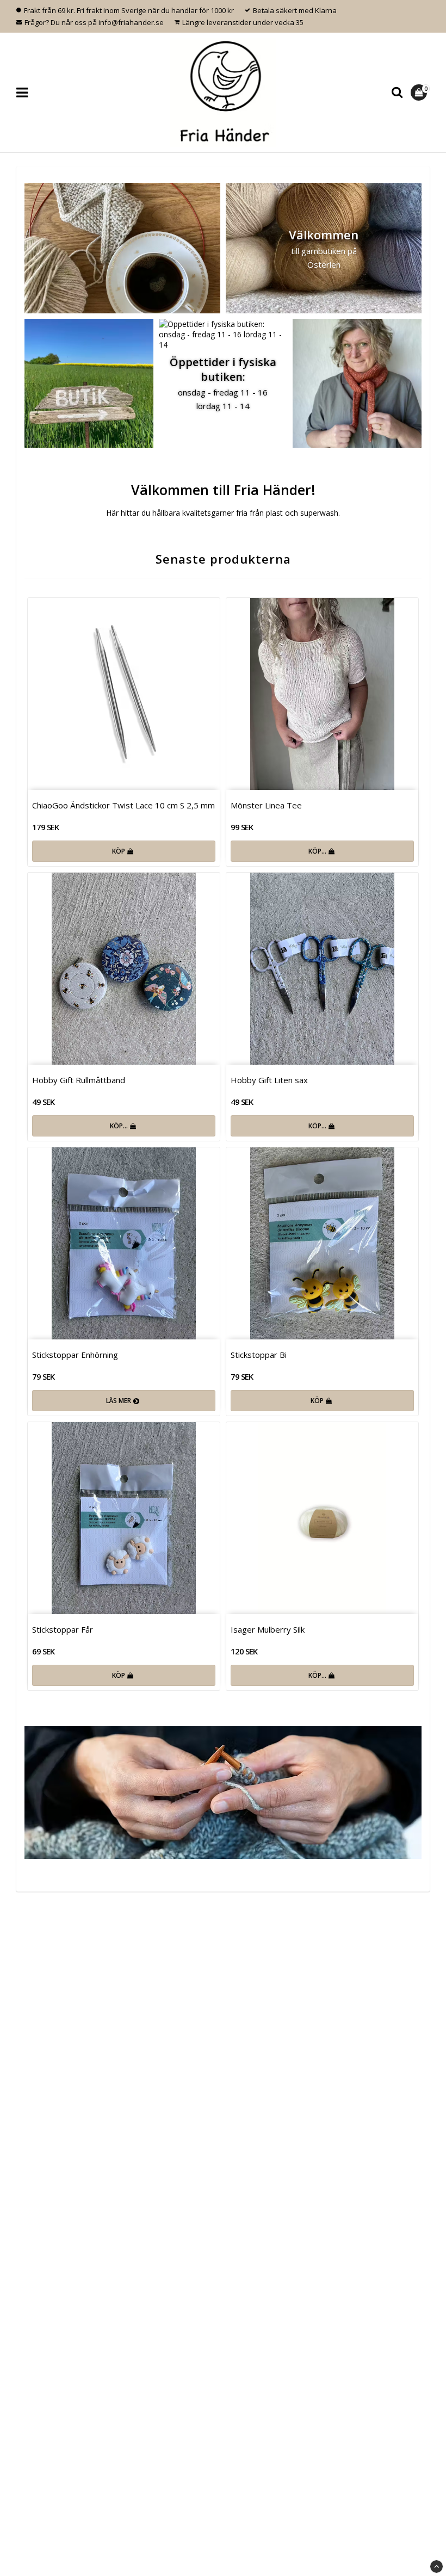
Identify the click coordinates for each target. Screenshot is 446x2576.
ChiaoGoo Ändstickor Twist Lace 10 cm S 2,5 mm (123, 805)
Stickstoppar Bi (259, 1355)
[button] (420, 92)
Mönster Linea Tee (266, 805)
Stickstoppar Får (63, 1629)
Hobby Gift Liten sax (269, 1080)
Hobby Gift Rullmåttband (79, 1080)
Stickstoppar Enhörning (75, 1355)
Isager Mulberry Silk (268, 1629)
